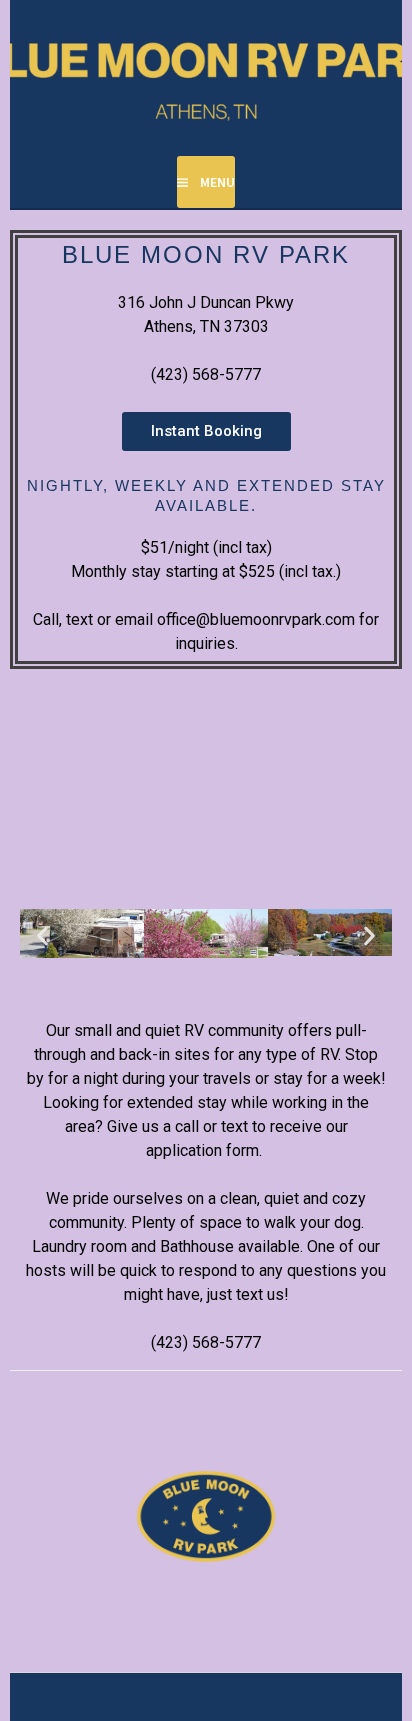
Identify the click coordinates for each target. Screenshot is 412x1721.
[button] (42, 936)
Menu (217, 182)
